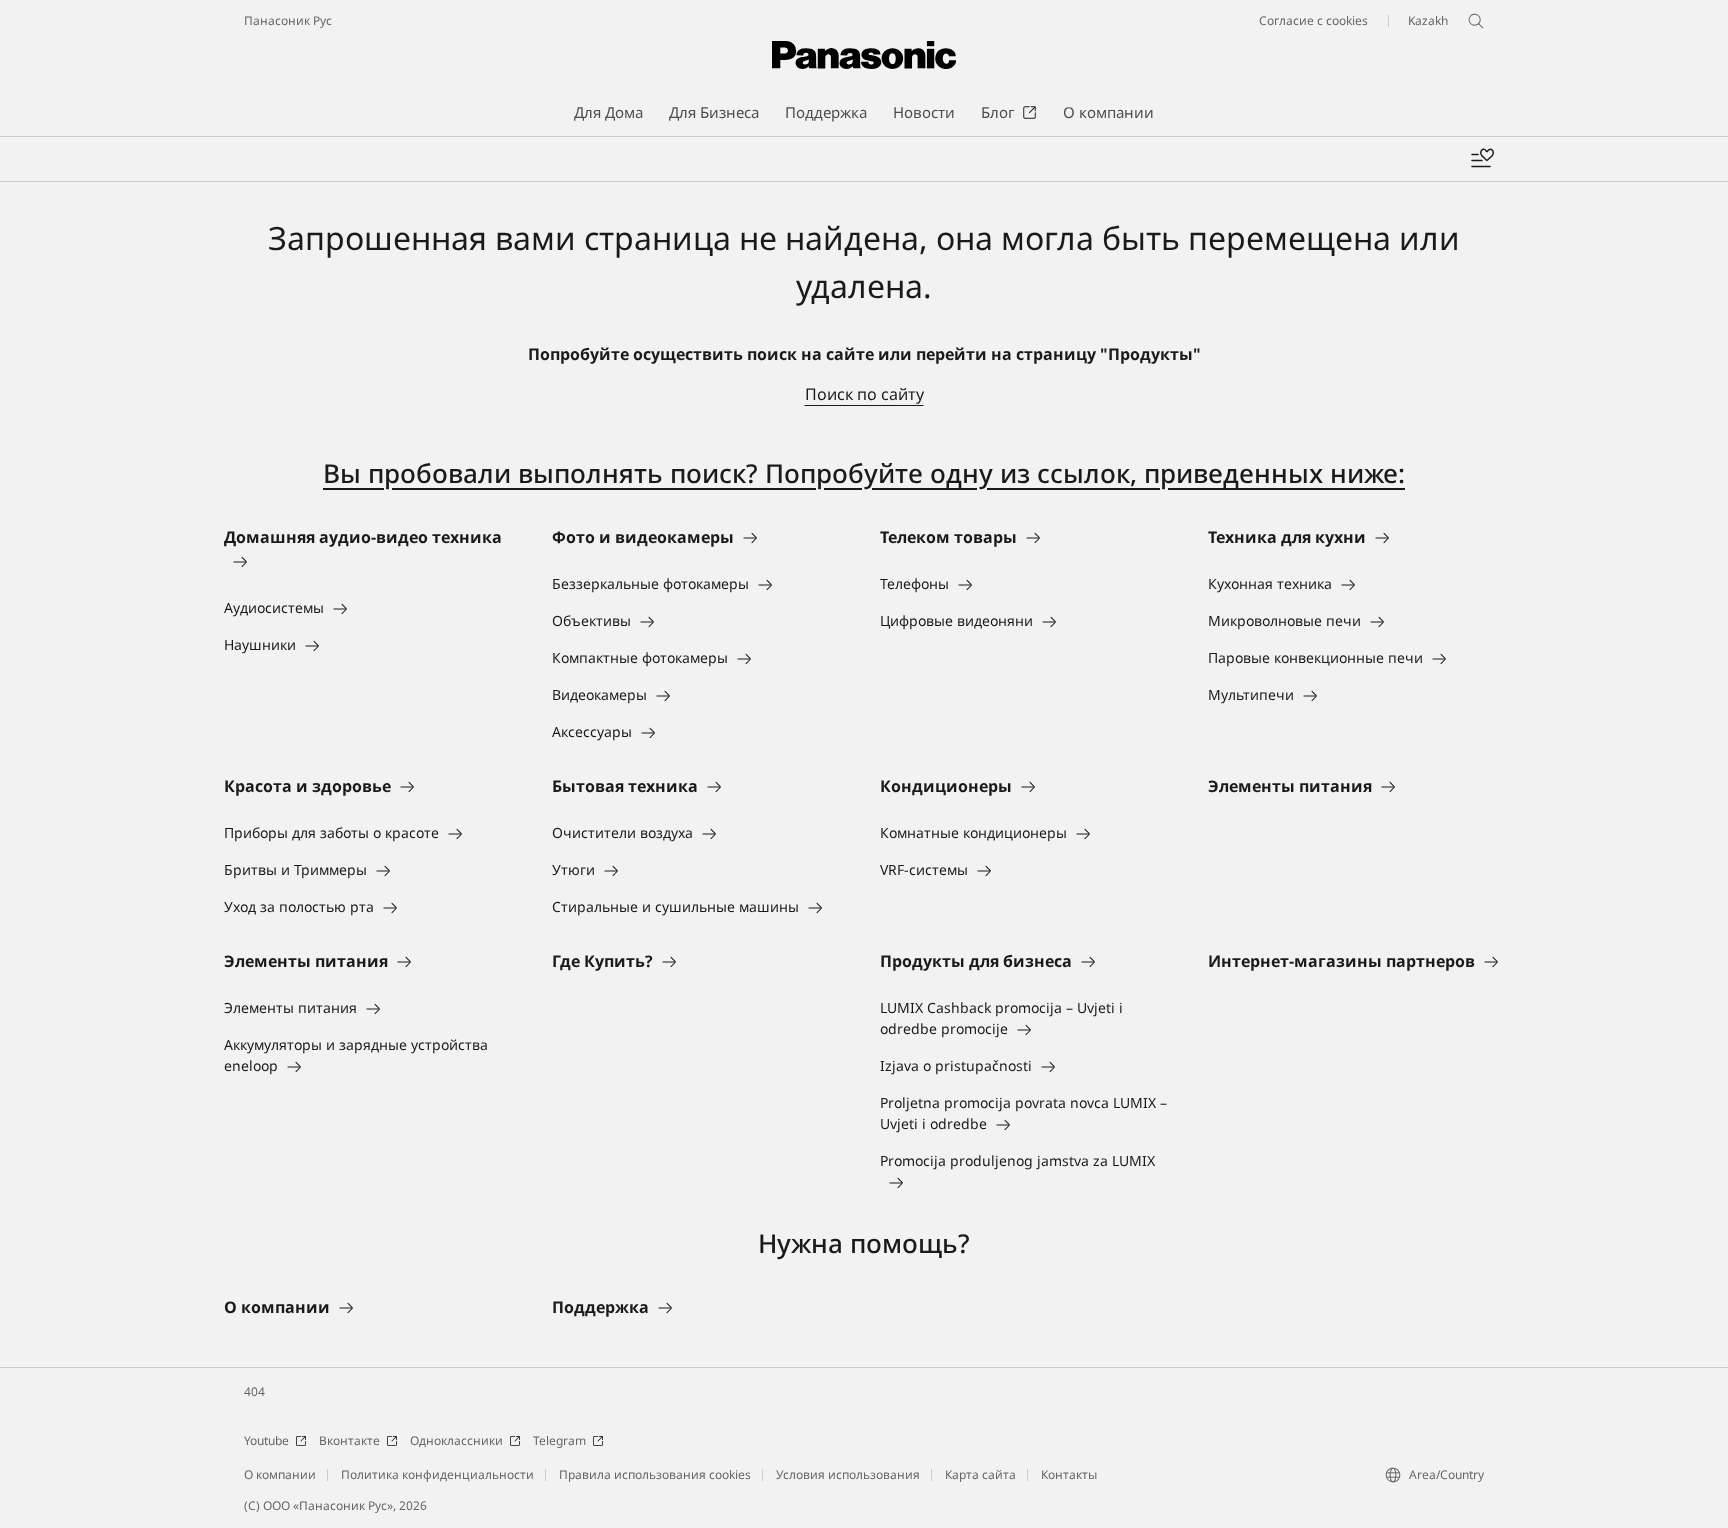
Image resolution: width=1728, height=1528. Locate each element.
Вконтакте (349, 1440)
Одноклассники (456, 1440)
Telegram (559, 1440)
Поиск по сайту (864, 394)
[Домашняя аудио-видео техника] (372, 561)
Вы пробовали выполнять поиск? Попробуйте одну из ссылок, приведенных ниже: (864, 473)
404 (254, 1391)
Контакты (1069, 1474)
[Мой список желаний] (1482, 159)
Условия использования (848, 1474)
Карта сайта (980, 1474)
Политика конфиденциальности (437, 1474)
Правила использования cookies (655, 1474)
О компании (280, 1474)
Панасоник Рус (288, 20)
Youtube (266, 1440)
